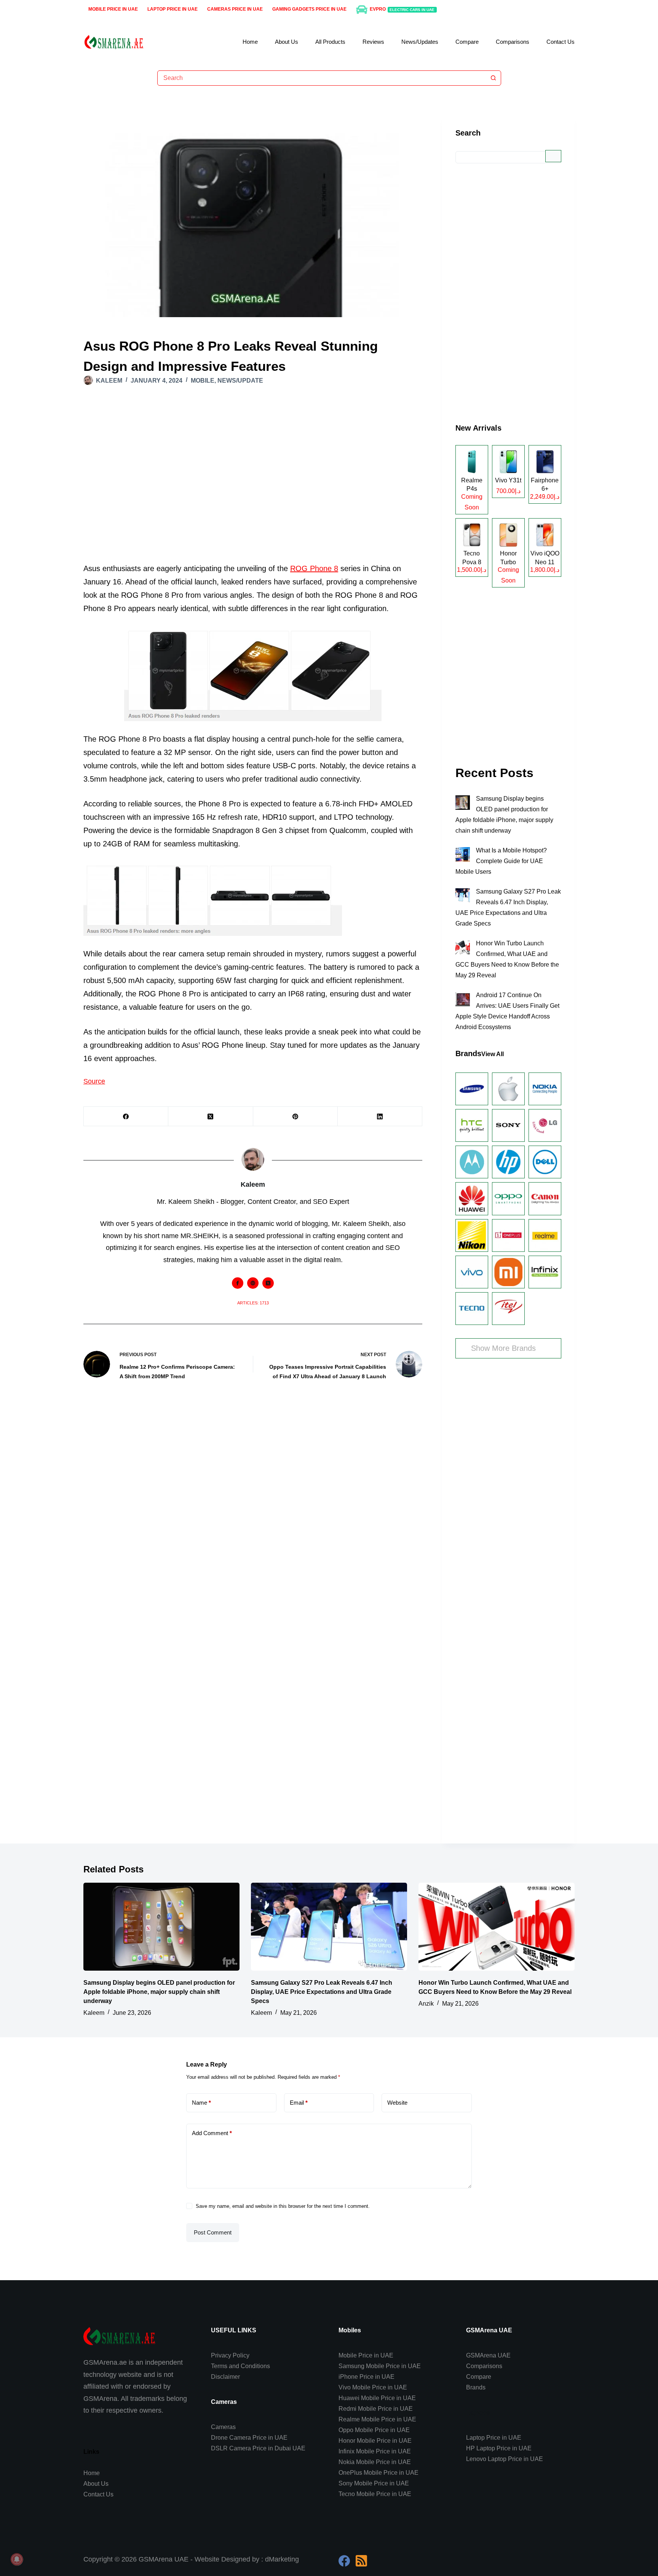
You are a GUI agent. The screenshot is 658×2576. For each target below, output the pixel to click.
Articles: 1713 (253, 1303)
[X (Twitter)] (211, 1116)
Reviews (373, 42)
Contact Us (561, 42)
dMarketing (282, 2559)
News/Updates (420, 42)
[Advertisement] (253, 486)
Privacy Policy (230, 2355)
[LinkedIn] (380, 1116)
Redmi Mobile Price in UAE (376, 2409)
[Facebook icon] (238, 1283)
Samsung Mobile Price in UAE (380, 2366)
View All (493, 1054)
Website (397, 2103)
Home (250, 42)
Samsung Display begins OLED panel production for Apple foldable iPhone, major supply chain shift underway (159, 1992)
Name (201, 2103)
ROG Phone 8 (314, 568)
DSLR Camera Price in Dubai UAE (258, 2448)
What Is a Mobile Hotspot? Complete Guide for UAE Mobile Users (501, 861)
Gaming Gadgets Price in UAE (309, 9)
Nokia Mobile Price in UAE (375, 2462)
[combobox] (322, 78)
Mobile (203, 381)
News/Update (240, 381)
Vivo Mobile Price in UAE (373, 2387)
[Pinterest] (295, 1116)
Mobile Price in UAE (113, 9)
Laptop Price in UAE (172, 9)
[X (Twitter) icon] (268, 1283)
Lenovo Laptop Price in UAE (505, 2459)
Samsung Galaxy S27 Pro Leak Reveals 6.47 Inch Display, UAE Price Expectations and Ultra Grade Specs (322, 1992)
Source (94, 1081)
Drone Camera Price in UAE (249, 2438)
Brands (476, 2387)
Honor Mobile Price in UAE (375, 2441)
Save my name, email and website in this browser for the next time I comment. (283, 2206)
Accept (36, 2548)
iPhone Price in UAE (367, 2377)
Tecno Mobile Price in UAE (375, 2494)
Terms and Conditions (240, 2366)
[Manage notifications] (17, 2559)
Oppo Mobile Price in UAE (374, 2430)
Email (299, 2103)
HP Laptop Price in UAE (499, 2448)
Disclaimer (225, 2377)
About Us (287, 42)
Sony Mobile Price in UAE (374, 2483)
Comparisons (513, 42)
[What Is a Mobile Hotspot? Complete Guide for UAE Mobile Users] (463, 854)
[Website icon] (253, 1283)
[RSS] (361, 2561)
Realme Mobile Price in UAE (377, 2419)
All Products (330, 42)
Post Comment (213, 2232)
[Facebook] (126, 1116)
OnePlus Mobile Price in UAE (379, 2473)
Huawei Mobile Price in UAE (377, 2398)
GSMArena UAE (488, 2355)
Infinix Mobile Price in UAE (375, 2451)
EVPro (402, 9)
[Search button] (493, 78)
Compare (467, 42)
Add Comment (212, 2133)
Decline (71, 2548)
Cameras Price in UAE (235, 9)
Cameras (223, 2427)
